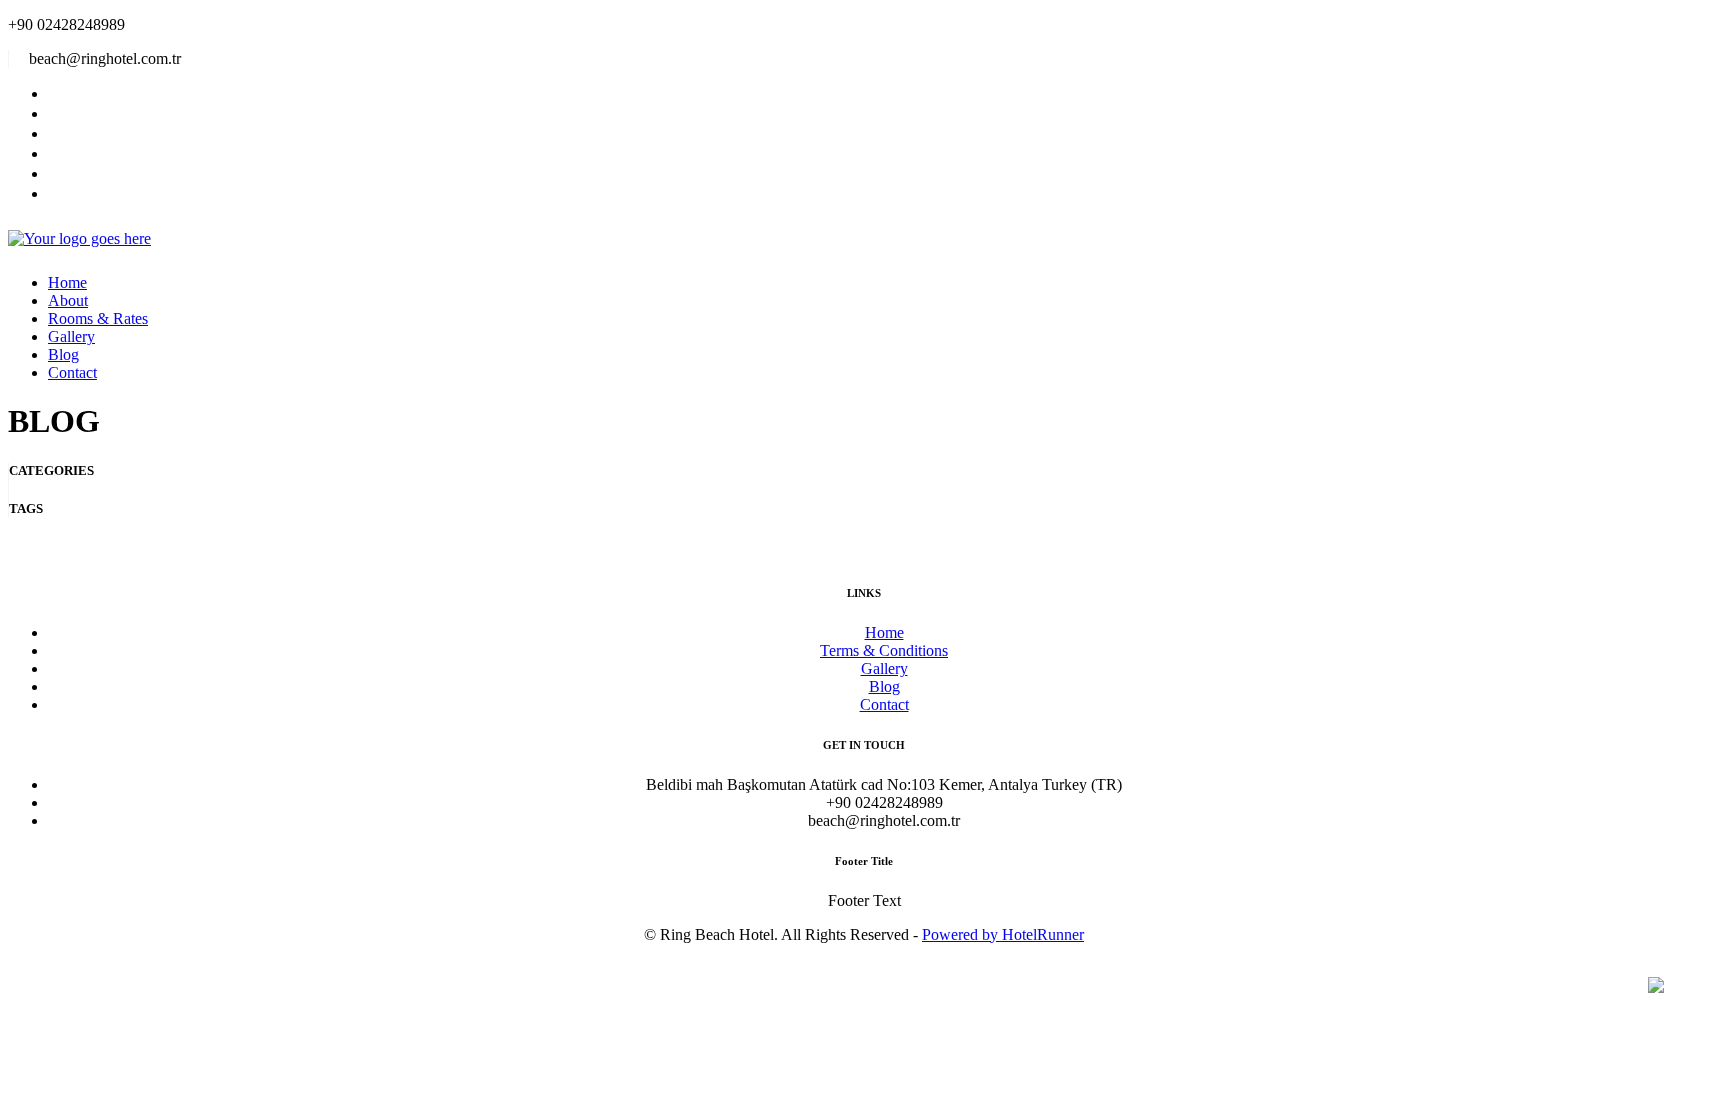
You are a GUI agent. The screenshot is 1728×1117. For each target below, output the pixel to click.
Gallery (71, 336)
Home (67, 282)
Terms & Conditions (884, 650)
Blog (63, 354)
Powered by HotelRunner (1003, 934)
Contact (72, 372)
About (68, 300)
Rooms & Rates (98, 318)
